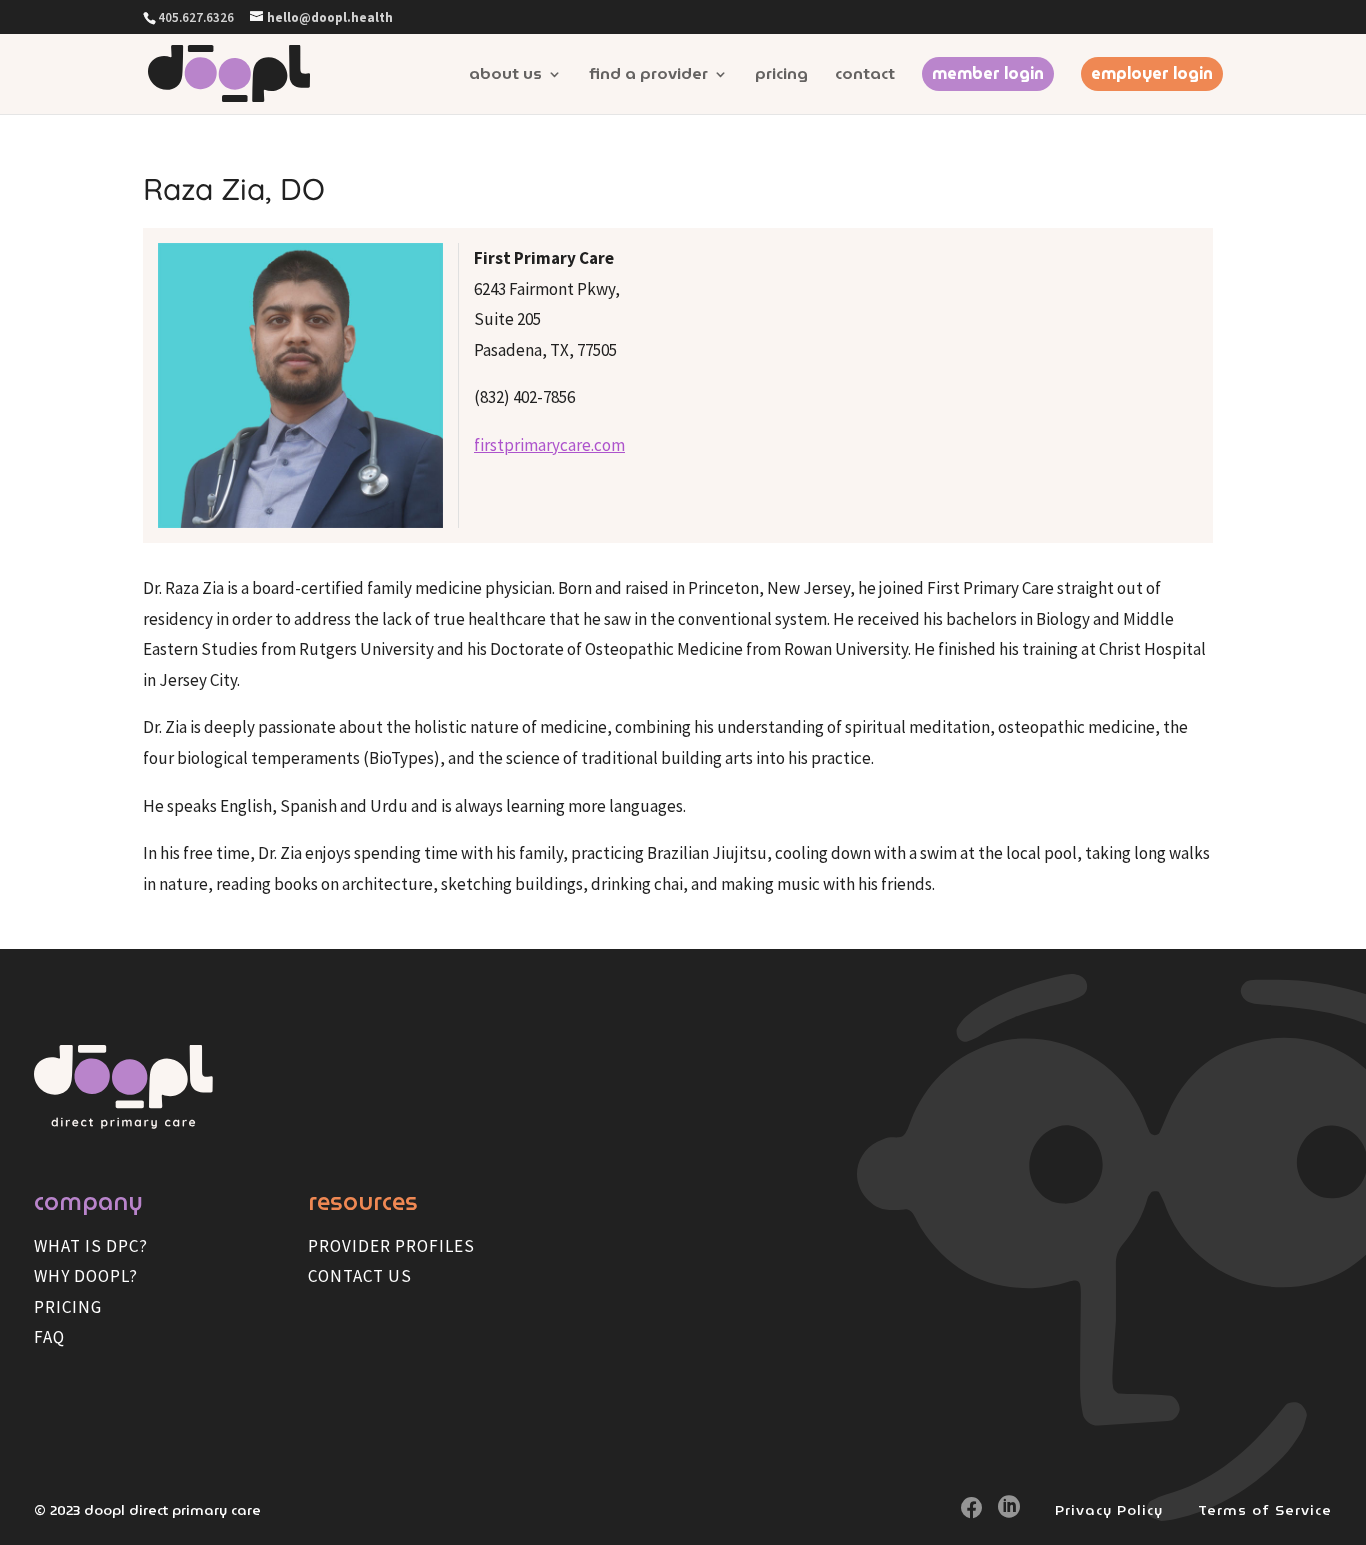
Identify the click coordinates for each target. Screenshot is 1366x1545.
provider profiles (391, 1246)
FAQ (49, 1337)
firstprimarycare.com (549, 445)
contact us (360, 1276)
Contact (865, 76)
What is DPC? (91, 1246)
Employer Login (1152, 73)
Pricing (781, 76)
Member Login (988, 73)
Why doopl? (86, 1276)
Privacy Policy (1109, 1510)
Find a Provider (648, 76)
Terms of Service (1265, 1510)
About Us (505, 76)
